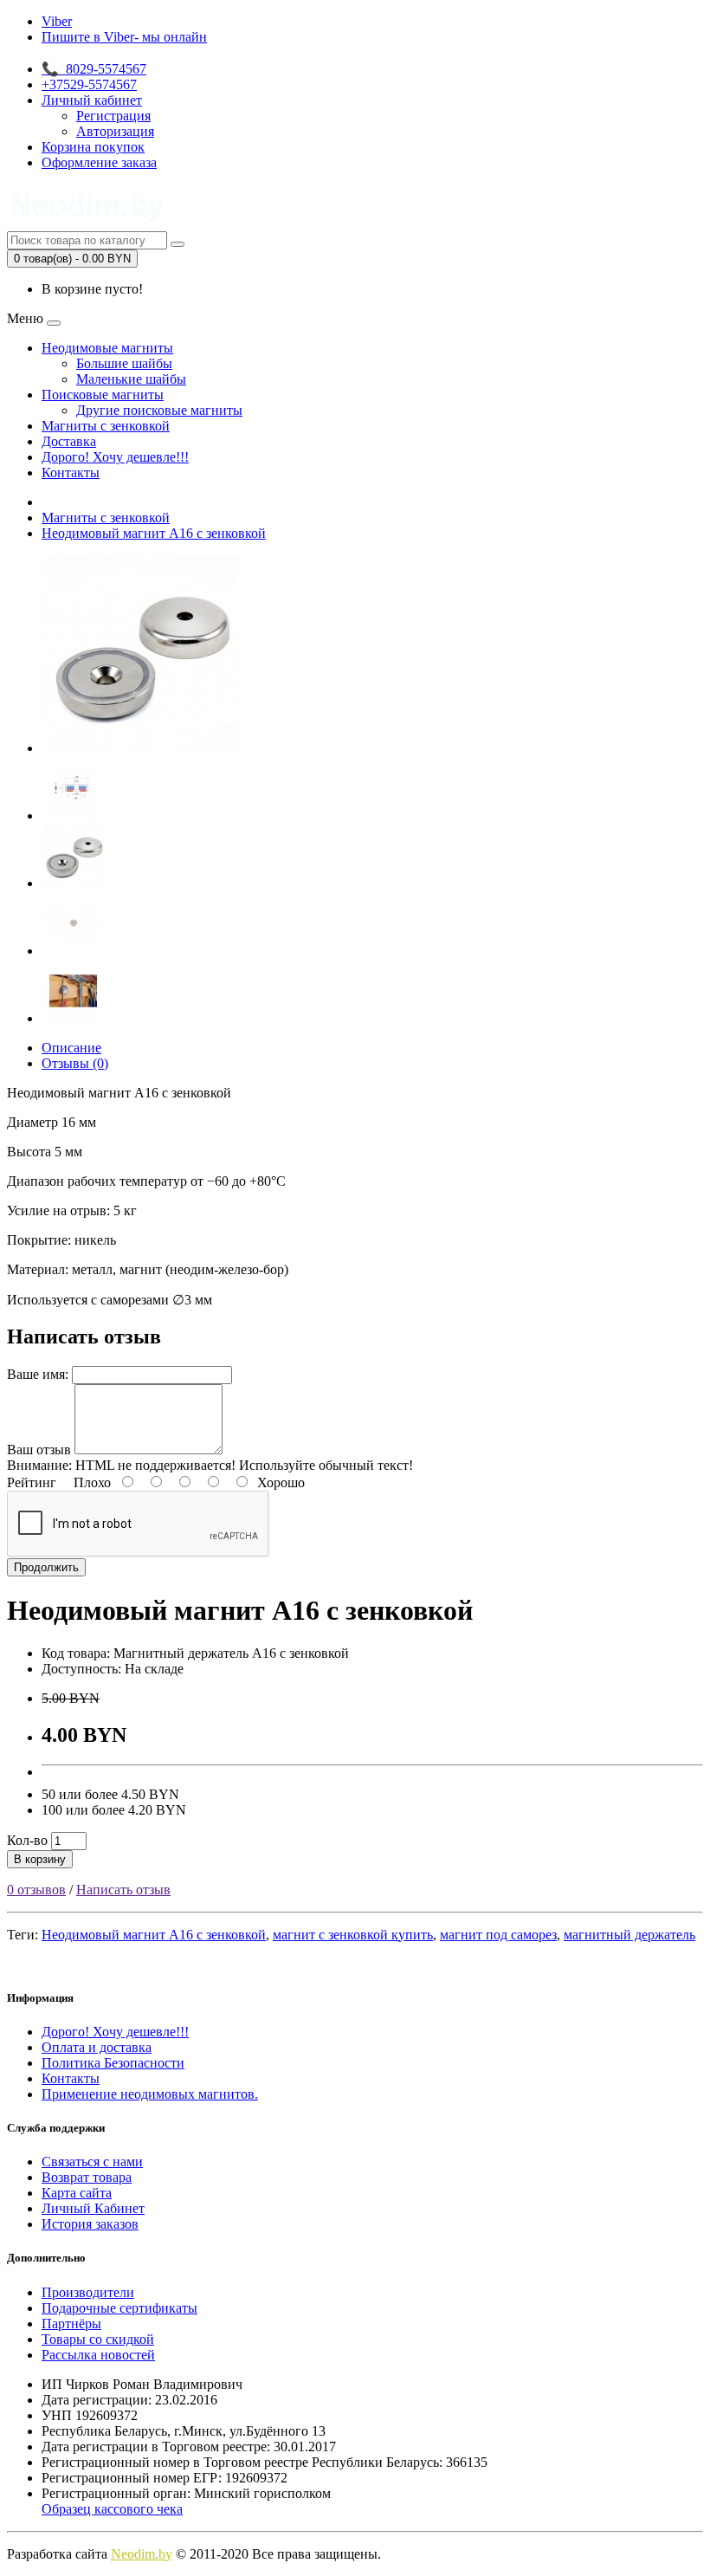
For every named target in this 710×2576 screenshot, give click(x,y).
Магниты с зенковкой (106, 426)
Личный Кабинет (93, 2208)
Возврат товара (87, 2177)
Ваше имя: (38, 1374)
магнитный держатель (629, 1935)
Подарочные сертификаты (119, 2308)
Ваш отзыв (39, 1450)
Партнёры (71, 2324)
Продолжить (46, 1567)
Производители (88, 2292)
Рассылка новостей (98, 2355)
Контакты (71, 472)
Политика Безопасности (113, 2063)
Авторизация (115, 131)
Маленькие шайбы (131, 379)
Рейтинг (32, 1482)
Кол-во (27, 1840)
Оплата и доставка (97, 2047)
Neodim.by (142, 2554)
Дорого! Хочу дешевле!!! (115, 457)
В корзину (40, 1859)
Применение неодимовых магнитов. (150, 2094)
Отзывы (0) (75, 1063)
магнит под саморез (498, 1935)
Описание (71, 1048)
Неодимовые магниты (107, 348)
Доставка (69, 441)
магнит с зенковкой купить (353, 1935)
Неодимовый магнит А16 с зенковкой (154, 533)
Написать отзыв (123, 1890)
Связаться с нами (92, 2162)
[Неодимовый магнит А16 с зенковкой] (140, 748)
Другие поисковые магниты (159, 410)
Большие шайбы (124, 363)
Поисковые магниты (103, 395)
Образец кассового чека (112, 2509)
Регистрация (113, 116)
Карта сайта (77, 2193)
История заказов (90, 2224)
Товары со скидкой (98, 2339)
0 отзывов (36, 1890)
